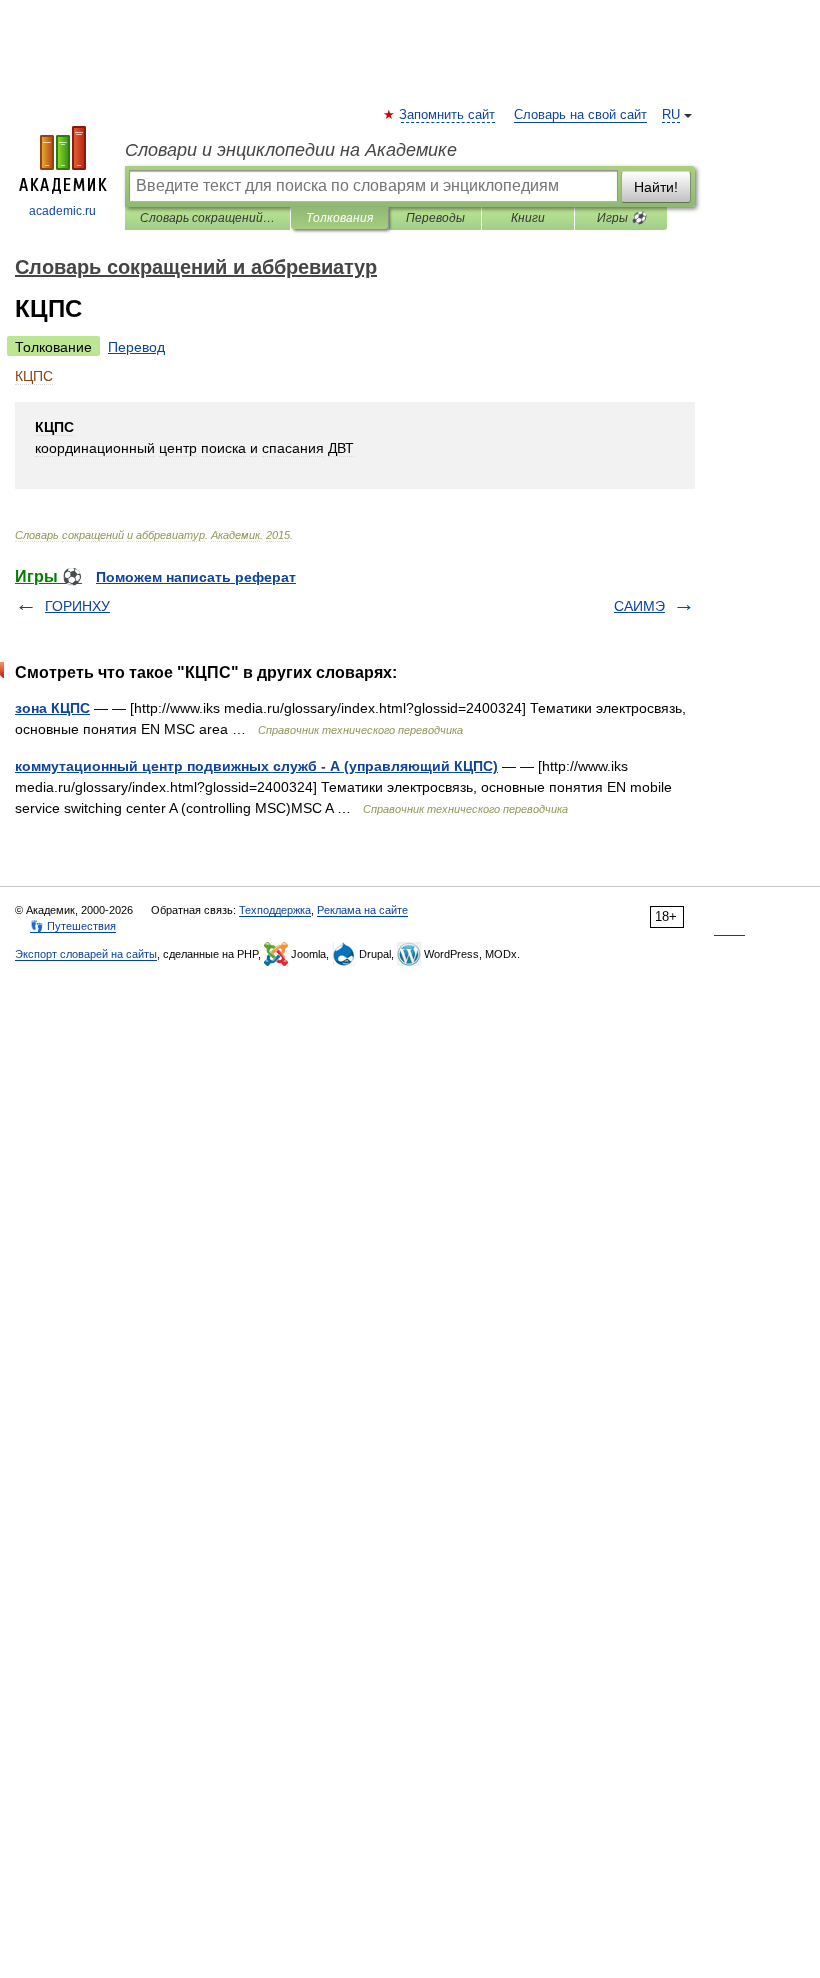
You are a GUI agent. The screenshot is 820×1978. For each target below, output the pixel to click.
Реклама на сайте (362, 910)
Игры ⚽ (621, 218)
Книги (528, 218)
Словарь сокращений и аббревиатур (207, 218)
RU (671, 115)
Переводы (435, 218)
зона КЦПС (52, 708)
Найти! (656, 187)
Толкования (339, 218)
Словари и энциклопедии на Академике (291, 150)
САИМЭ (639, 606)
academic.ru (62, 211)
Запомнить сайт (448, 115)
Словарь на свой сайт (580, 115)
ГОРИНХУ (77, 606)
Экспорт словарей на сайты (86, 954)
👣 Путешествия (73, 926)
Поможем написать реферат (196, 577)
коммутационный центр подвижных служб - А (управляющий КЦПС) (256, 766)
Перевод (136, 347)
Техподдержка (275, 910)
